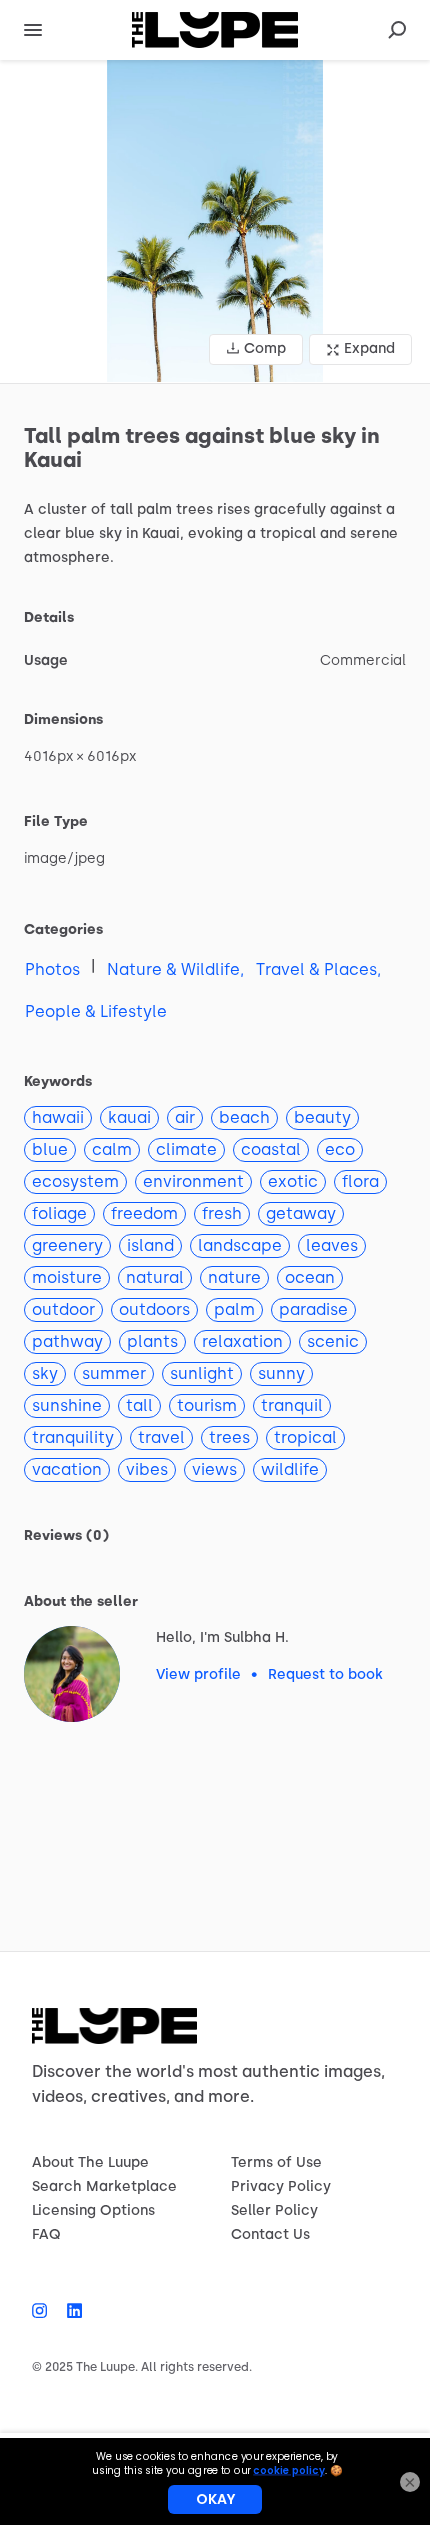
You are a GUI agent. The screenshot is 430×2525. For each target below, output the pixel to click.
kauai (129, 1117)
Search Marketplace (104, 2186)
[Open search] (397, 30)
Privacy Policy (281, 2186)
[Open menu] (33, 30)
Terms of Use (276, 2162)
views (214, 1469)
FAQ (46, 2234)
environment (193, 1181)
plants (152, 1341)
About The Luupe (90, 2162)
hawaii (58, 1117)
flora (360, 1181)
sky (45, 1373)
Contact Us (270, 2234)
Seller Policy (274, 2210)
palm (234, 1309)
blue (50, 1149)
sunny (281, 1373)
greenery (67, 1245)
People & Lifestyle (96, 1011)
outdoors (154, 1309)
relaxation (242, 1341)
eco (340, 1149)
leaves (332, 1245)
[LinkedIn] (69, 2311)
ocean (310, 1277)
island (150, 1245)
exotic (293, 1181)
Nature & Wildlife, (175, 969)
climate (186, 1149)
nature (234, 1277)
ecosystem (75, 1181)
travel (161, 1437)
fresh (222, 1213)
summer (114, 1373)
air (185, 1117)
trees (229, 1437)
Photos (52, 969)
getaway (301, 1213)
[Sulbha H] (72, 1674)
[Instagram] (44, 2311)
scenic (333, 1341)
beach (244, 1117)
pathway (67, 1341)
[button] (215, 221)
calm (112, 1149)
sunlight (202, 1373)
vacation (67, 1469)
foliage (59, 1213)
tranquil (292, 1405)
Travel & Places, (318, 969)
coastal (271, 1149)
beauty (322, 1117)
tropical (305, 1437)
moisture (67, 1277)
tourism (207, 1405)
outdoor (63, 1309)
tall (139, 1405)
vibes (147, 1469)
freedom (144, 1213)
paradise (313, 1309)
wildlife (290, 1469)
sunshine (67, 1405)
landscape (240, 1245)
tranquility (73, 1437)
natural (155, 1277)
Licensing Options (93, 2210)
